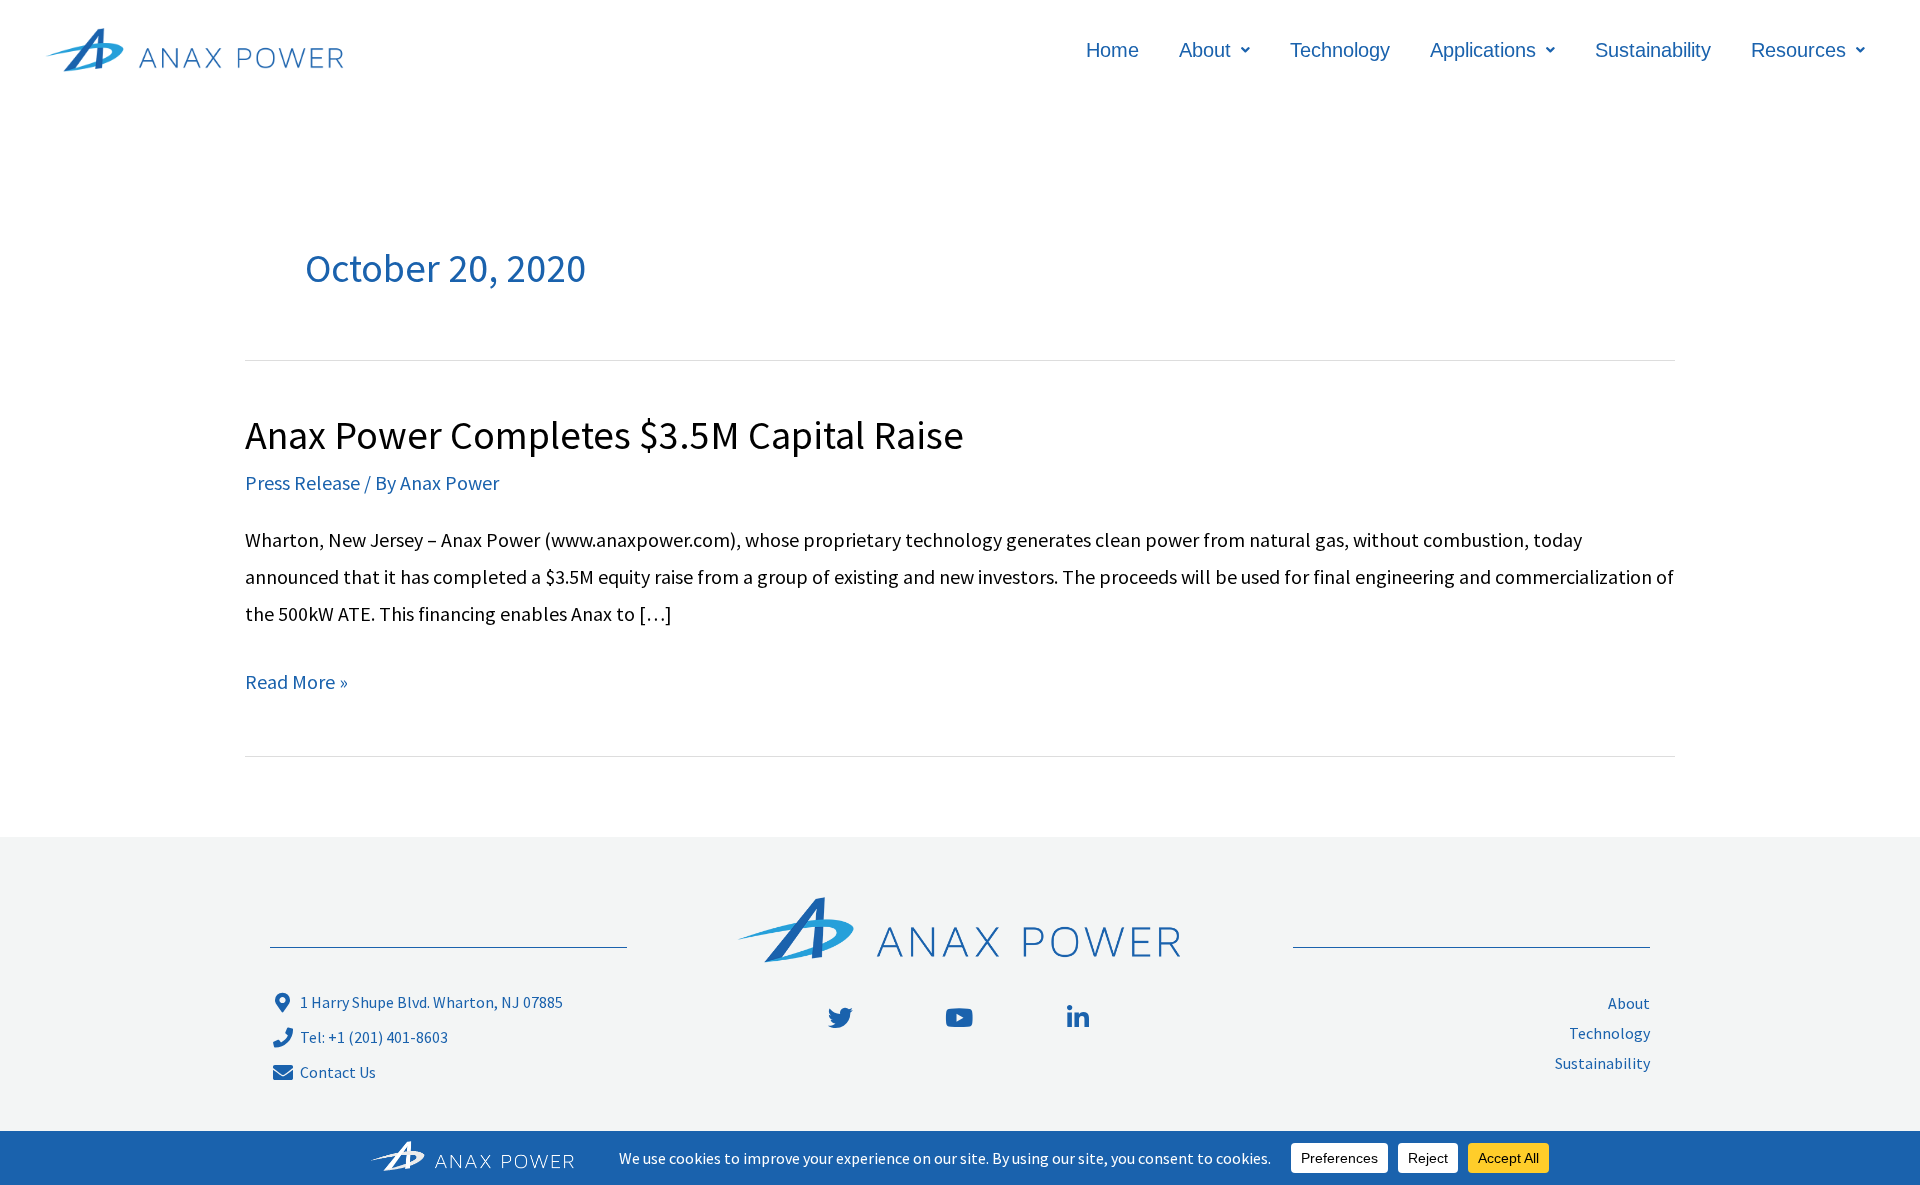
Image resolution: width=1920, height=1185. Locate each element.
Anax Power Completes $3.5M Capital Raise (604, 435)
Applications (1483, 50)
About (1205, 50)
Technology (1340, 50)
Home (1112, 50)
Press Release (302, 482)
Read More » (296, 678)
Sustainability (1653, 50)
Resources (1798, 50)
